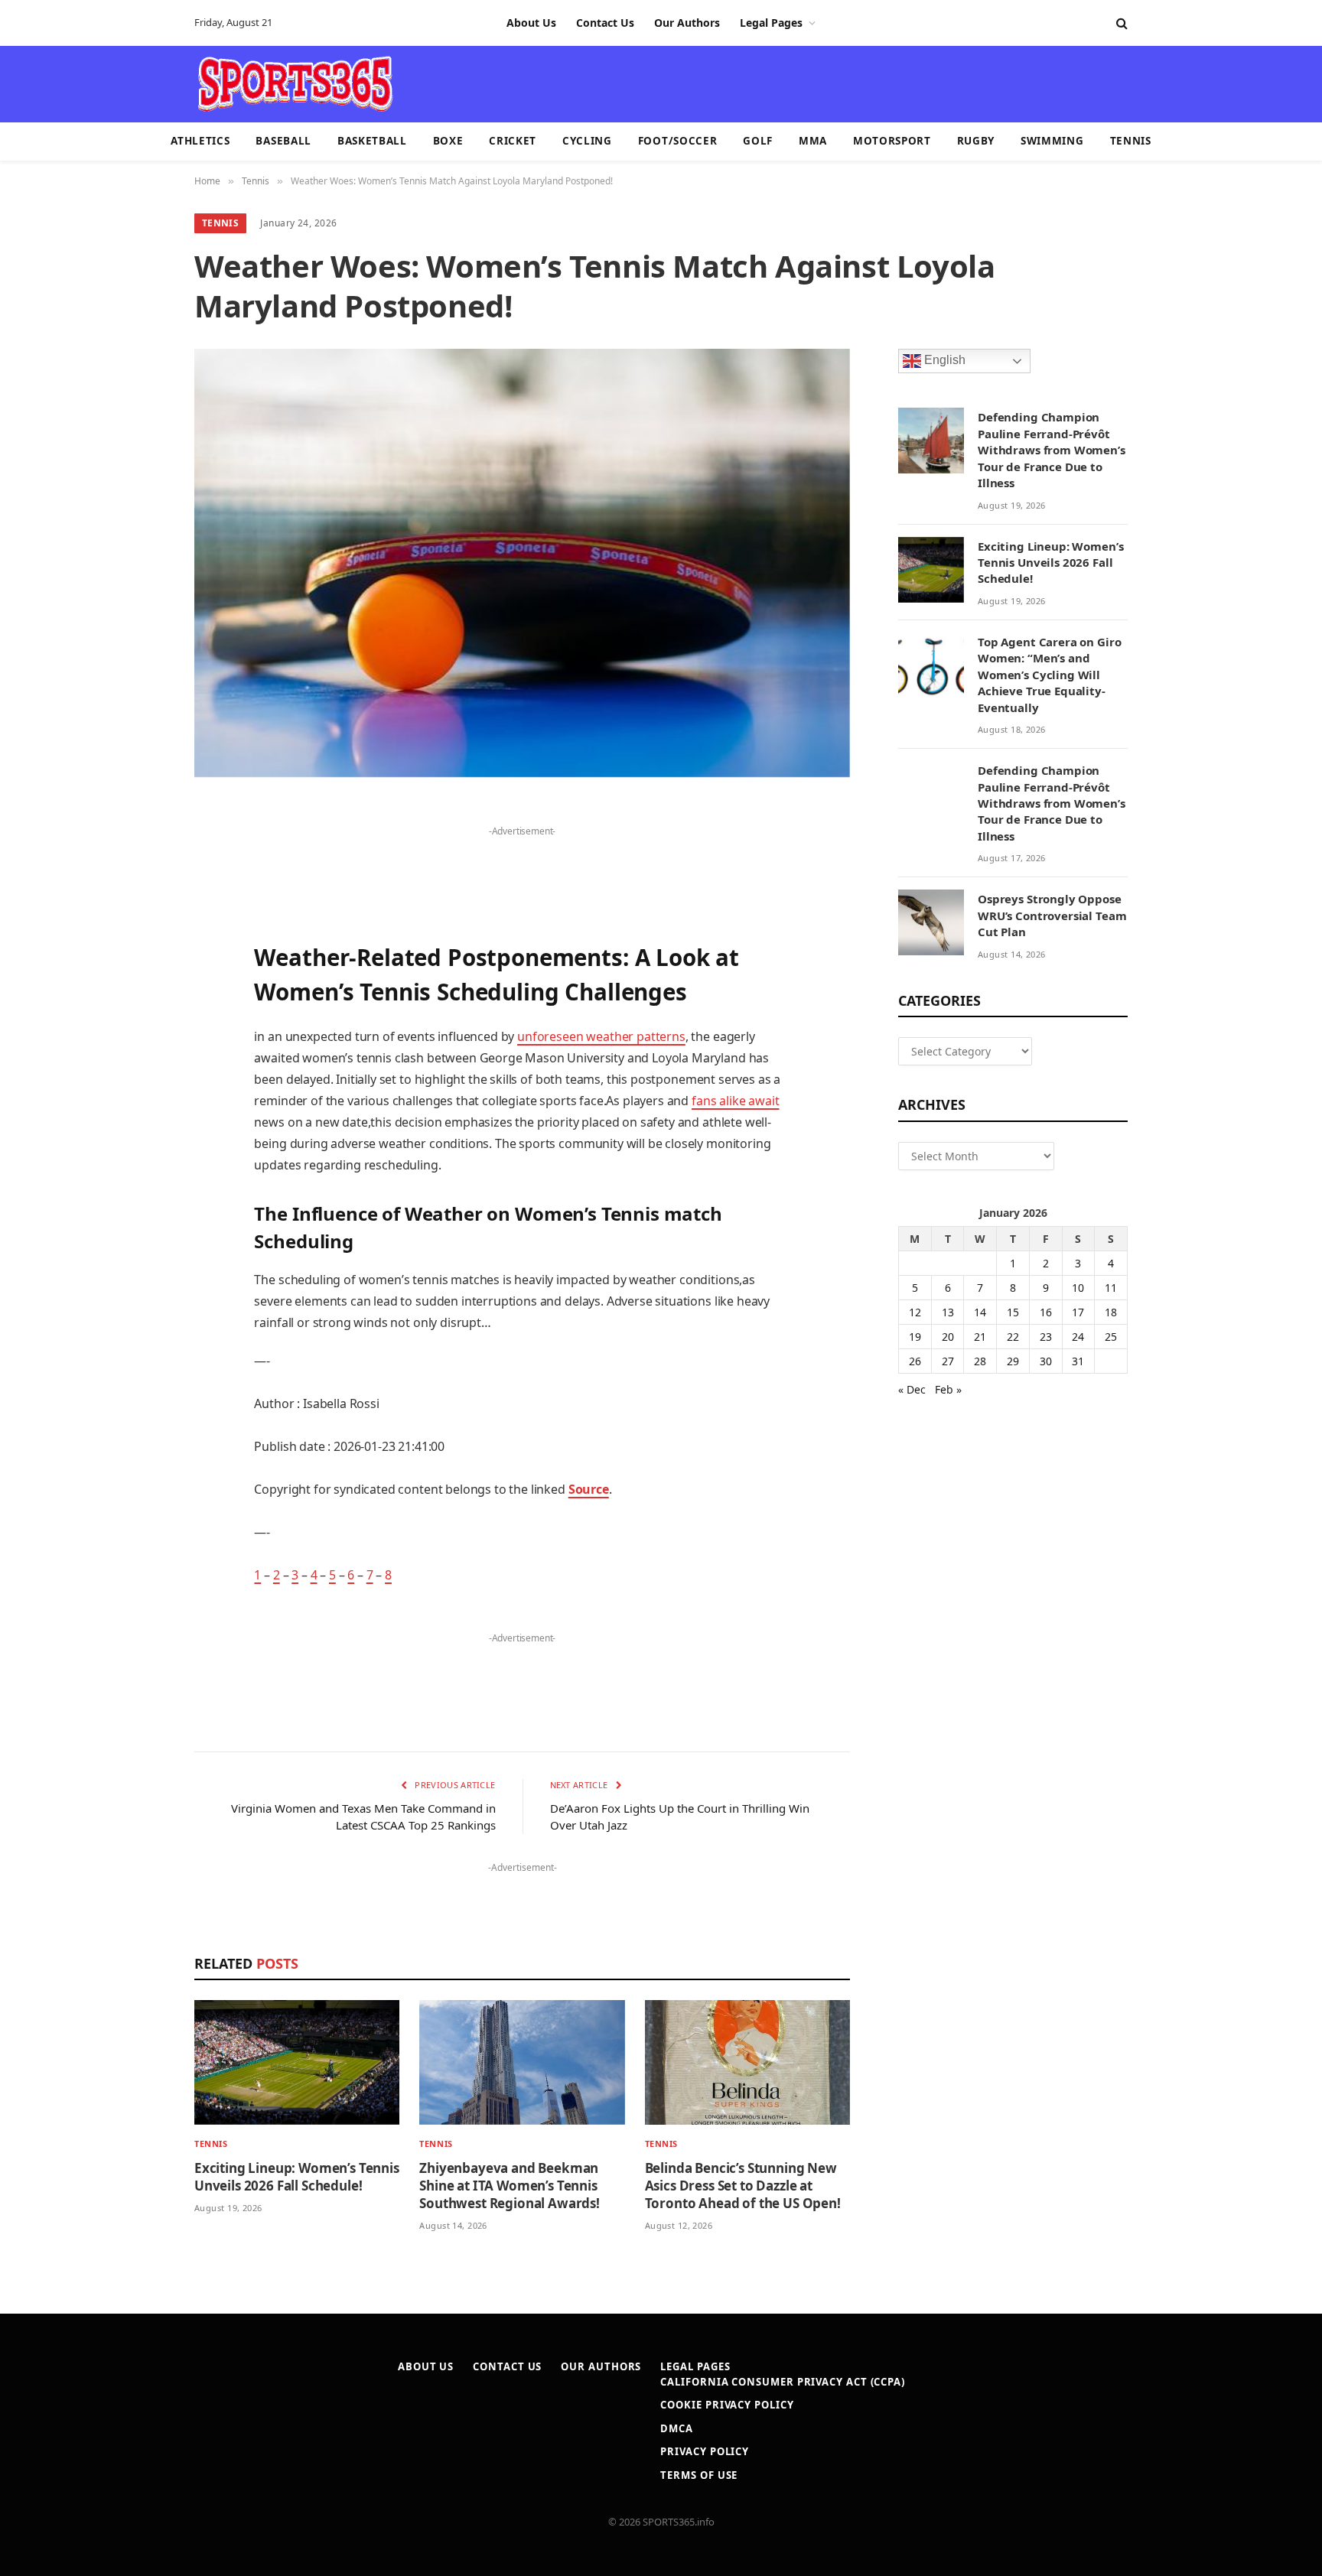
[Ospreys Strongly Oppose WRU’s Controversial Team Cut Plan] (931, 922)
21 (980, 1337)
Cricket (513, 141)
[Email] (141, 1009)
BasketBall (372, 141)
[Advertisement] (750, 83)
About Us (531, 23)
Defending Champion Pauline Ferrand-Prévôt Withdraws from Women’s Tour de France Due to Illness (1052, 450)
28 (980, 1361)
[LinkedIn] (141, 931)
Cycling (587, 141)
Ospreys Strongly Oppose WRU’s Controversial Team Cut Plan (1052, 915)
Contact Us (605, 23)
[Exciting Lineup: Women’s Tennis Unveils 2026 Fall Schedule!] (297, 2062)
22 (1013, 1337)
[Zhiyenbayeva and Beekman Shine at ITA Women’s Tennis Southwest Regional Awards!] (522, 2062)
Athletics (200, 141)
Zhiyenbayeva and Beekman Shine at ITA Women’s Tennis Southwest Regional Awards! (510, 2186)
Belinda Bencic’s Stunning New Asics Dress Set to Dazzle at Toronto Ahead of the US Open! (743, 2186)
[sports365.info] (295, 84)
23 (1046, 1337)
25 (1111, 1337)
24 (1078, 1337)
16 (1046, 1312)
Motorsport (892, 141)
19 (915, 1337)
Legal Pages (771, 23)
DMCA (677, 2428)
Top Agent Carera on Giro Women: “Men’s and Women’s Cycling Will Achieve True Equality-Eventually (1049, 675)
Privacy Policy (705, 2451)
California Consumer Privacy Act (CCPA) (783, 2382)
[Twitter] (141, 892)
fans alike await (735, 1101)
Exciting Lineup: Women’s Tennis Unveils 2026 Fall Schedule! (297, 2177)
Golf (758, 141)
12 (915, 1312)
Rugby (976, 141)
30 (1046, 1361)
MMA (813, 141)
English (943, 361)
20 (948, 1337)
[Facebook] (141, 853)
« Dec (912, 1389)
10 (1078, 1288)
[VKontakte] (141, 1126)
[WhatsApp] (141, 1204)
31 (1078, 1361)
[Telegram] (141, 1165)
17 (1078, 1312)
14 (980, 1312)
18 (1111, 1312)
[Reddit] (141, 1087)
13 (948, 1312)
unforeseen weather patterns (601, 1036)
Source (589, 1489)
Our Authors (687, 23)
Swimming (1052, 141)
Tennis (1131, 141)
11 (1111, 1288)
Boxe (448, 141)
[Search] (1120, 23)
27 (948, 1361)
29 (1013, 1361)
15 (1013, 1312)
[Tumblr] (141, 1048)
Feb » (948, 1389)
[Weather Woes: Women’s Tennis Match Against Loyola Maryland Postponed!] (522, 563)
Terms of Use (699, 2475)
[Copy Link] (141, 1243)
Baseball (283, 141)
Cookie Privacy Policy (727, 2405)
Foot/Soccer (677, 141)
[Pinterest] (141, 970)
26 (915, 1361)
